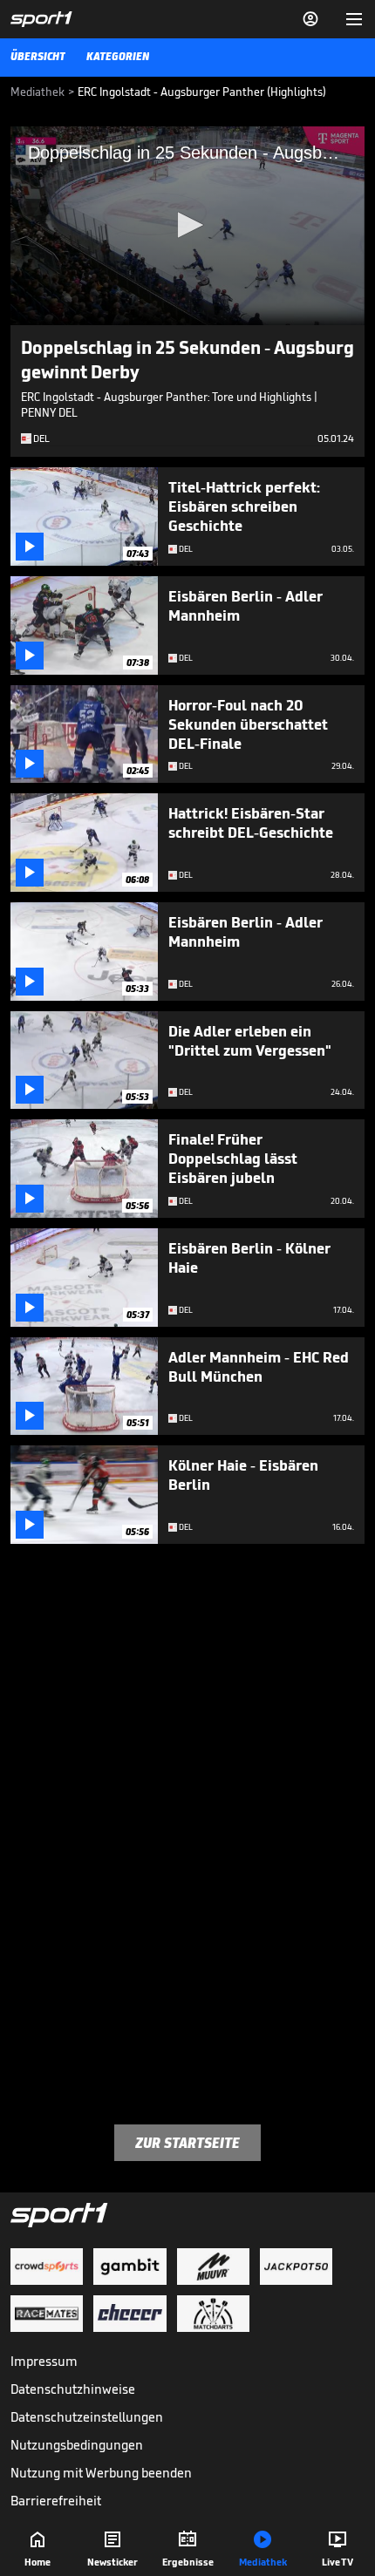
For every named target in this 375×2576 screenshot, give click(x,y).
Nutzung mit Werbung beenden (101, 2473)
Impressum (44, 2361)
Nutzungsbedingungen (77, 2445)
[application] (187, 226)
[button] (187, 225)
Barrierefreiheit (56, 2501)
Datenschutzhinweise (73, 2389)
